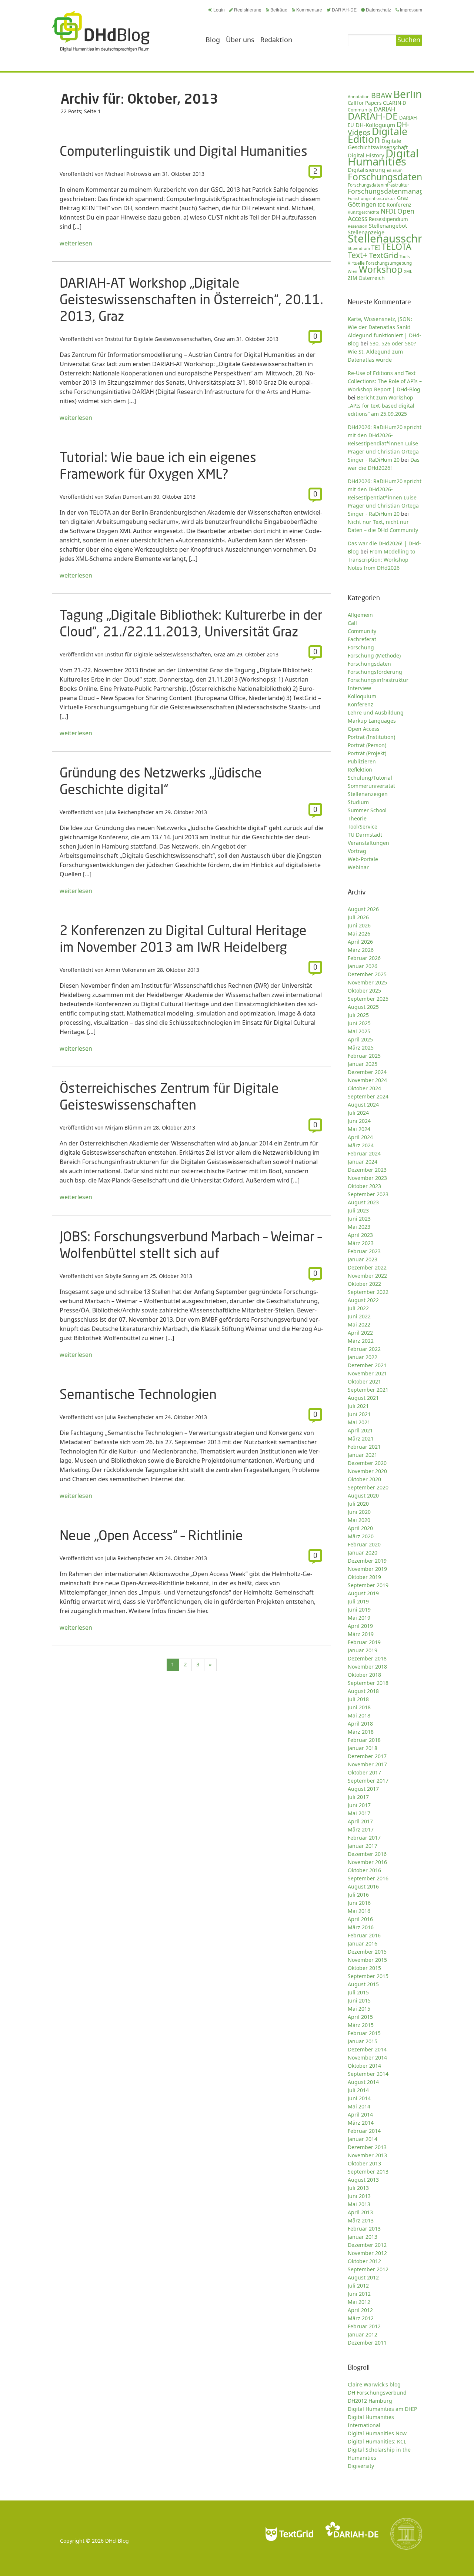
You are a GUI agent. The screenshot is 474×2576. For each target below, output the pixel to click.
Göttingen (362, 204)
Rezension (358, 226)
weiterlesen (76, 243)
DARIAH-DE (344, 10)
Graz (403, 198)
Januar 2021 (363, 1455)
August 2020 (363, 1496)
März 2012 (361, 2318)
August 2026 (363, 909)
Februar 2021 (364, 1447)
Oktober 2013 (364, 2163)
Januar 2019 (363, 1650)
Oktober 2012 (364, 2261)
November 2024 (367, 1080)
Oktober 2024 (364, 1088)
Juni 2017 (359, 1805)
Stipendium (359, 248)
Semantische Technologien (138, 1394)
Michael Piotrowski (128, 174)
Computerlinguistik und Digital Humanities (183, 151)
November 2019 (367, 1569)
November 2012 (367, 2253)
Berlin (408, 94)
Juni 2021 (359, 1414)
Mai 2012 (359, 2302)
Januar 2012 (363, 2334)
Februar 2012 (364, 2326)
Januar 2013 (363, 2237)
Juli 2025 (358, 1015)
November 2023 (367, 1178)
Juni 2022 (359, 1316)
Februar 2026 (364, 958)
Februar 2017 (364, 1838)
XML (408, 271)
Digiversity (361, 2466)
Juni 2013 (359, 2196)
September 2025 (368, 999)
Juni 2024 (359, 1121)
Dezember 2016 (367, 1854)
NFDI (388, 211)
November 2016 (367, 1862)
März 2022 (361, 1341)
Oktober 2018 (364, 1675)
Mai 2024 (359, 1129)
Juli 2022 (358, 1308)
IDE (381, 205)
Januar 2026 (363, 966)
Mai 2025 (359, 1031)
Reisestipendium (388, 219)
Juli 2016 (358, 1895)
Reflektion (360, 770)
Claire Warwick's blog (374, 2384)
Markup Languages (372, 721)
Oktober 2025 (364, 991)
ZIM (352, 278)
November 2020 (367, 1471)
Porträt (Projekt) (367, 753)
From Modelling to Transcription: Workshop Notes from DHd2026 (381, 560)
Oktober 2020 (364, 1479)
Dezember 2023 (367, 1170)
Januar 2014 (363, 2139)
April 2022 (360, 1333)
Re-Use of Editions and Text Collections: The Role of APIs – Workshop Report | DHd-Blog (385, 381)
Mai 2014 (359, 2106)
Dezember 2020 (367, 1463)
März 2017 (361, 1829)
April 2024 (360, 1137)
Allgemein (360, 615)
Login (219, 10)
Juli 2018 (358, 1699)
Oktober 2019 (364, 1577)
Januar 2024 (363, 1162)
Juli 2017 (358, 1797)
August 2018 (363, 1691)
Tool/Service (363, 827)
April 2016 (360, 1919)
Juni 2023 (359, 1219)
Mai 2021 (359, 1422)
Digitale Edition (378, 135)
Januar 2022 (363, 1357)
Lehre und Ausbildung (376, 712)
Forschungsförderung (375, 672)
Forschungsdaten (385, 177)
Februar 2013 (364, 2229)
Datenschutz (378, 10)
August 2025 (363, 1007)
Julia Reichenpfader (130, 812)
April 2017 (360, 1821)
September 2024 (368, 1096)
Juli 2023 (358, 1210)
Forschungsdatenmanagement (396, 191)
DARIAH (385, 109)
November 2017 (367, 1764)
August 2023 (363, 1202)
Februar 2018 (364, 1740)
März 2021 (361, 1438)
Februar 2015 (364, 2033)
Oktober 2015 (364, 1968)
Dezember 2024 (367, 1072)
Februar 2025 (364, 1056)
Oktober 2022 (364, 1284)
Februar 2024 (364, 1153)
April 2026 (360, 942)
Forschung (361, 647)
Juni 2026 (359, 925)
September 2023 (368, 1194)
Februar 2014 (364, 2131)
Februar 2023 (364, 1251)
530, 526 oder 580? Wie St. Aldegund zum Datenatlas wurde (382, 352)
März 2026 (361, 950)
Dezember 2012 (367, 2245)
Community (362, 631)
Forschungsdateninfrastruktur (378, 185)
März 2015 (361, 2025)
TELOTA (396, 247)
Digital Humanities (383, 157)
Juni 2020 (359, 1512)
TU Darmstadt (365, 835)
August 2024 (363, 1105)
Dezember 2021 (367, 1365)
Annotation (359, 96)
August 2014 (363, 2082)
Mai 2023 (359, 1227)
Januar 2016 (363, 1943)
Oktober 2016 (364, 1870)
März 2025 (361, 1048)
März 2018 (361, 1732)
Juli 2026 (358, 917)
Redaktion (276, 40)
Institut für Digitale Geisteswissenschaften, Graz (165, 339)
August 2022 (363, 1300)
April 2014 (360, 2115)
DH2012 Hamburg (370, 2401)
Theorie (357, 818)
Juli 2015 (358, 1992)
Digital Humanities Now (377, 2433)
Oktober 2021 (364, 1381)
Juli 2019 (358, 1601)
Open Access (364, 729)
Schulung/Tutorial (370, 778)
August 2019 (363, 1593)
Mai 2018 (359, 1715)
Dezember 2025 (367, 974)
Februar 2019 (364, 1642)
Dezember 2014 (367, 2049)
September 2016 (368, 1878)
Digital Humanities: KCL (377, 2441)
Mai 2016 (359, 1911)
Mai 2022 (359, 1324)
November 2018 (367, 1667)
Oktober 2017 (364, 1772)
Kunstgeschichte (363, 212)
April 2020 (360, 1528)
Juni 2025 (359, 1023)
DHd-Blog (117, 2541)
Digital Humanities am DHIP (382, 2409)
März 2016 (361, 1927)
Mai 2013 (359, 2204)
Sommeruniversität (371, 786)
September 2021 (368, 1390)
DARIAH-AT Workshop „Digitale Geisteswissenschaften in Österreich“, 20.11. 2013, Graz (191, 299)
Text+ (358, 255)
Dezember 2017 (367, 1756)
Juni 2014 (359, 2098)
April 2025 (360, 1039)
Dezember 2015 (367, 1952)
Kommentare (309, 10)
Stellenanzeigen (368, 794)
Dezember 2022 (367, 1267)
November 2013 (367, 2155)
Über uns (240, 40)
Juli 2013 (358, 2188)
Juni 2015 (359, 2000)
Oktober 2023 (364, 1186)
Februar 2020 (364, 1544)
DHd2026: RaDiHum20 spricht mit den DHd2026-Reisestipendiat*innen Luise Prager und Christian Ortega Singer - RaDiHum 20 (385, 443)
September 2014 (368, 2074)
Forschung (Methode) (374, 655)
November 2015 (367, 1960)
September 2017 (368, 1781)
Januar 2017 (363, 1846)
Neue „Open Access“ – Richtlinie (151, 1535)
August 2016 (363, 1886)
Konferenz (399, 205)
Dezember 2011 (367, 2343)
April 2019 (360, 1626)
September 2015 (368, 1976)
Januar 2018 (363, 1748)
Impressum (411, 10)
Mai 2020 (359, 1520)
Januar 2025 (363, 1064)
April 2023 (360, 1235)
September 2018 (368, 1683)
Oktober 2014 (364, 2066)
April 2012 (360, 2310)
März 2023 (361, 1243)
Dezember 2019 (367, 1561)
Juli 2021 (358, 1406)
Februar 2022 (364, 1349)
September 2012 (368, 2269)
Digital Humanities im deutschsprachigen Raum (101, 31)
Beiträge (279, 10)
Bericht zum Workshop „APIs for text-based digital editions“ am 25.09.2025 (381, 406)
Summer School (367, 810)
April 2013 (360, 2212)
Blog (213, 40)
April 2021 (360, 1430)
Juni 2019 (359, 1610)
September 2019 (368, 1585)
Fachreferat (362, 639)
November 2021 (367, 1373)
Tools (405, 256)
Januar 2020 (363, 1553)
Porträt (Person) (367, 745)
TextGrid (383, 255)
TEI (376, 248)
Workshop (381, 269)
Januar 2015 (363, 2041)
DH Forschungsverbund (377, 2393)
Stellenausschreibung (403, 238)
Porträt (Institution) (371, 737)
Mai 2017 (359, 1813)
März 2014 (361, 2123)
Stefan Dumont (124, 497)
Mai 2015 (359, 2009)
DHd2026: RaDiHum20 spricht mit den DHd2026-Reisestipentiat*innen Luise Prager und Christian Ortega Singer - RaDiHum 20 (385, 497)
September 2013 (368, 2172)
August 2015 (363, 1984)
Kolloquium (362, 696)
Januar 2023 (363, 1259)
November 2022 (367, 1276)
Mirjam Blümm (124, 1128)
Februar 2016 (364, 1935)
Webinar (358, 867)
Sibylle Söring (122, 1276)
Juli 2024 (358, 1113)
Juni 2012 (359, 2294)
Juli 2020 (358, 1504)
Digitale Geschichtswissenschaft (378, 144)
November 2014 (367, 2058)
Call (352, 623)
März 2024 (361, 1145)
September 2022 (368, 1292)
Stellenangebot (388, 225)
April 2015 (360, 2017)
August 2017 (363, 1789)
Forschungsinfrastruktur (372, 198)
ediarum (395, 170)
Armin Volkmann (126, 970)
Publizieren (362, 761)
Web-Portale (363, 859)
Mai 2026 (359, 934)
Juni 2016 (359, 1903)
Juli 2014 (358, 2090)
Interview (359, 688)
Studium (358, 802)
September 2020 (368, 1487)
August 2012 (363, 2277)
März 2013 (361, 2220)
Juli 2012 (358, 2286)
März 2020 (361, 1536)
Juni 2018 (359, 1707)
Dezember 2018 (367, 1658)
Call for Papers (365, 103)
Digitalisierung (366, 170)
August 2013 (363, 2180)
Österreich (372, 278)
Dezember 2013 (367, 2147)
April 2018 (360, 1724)
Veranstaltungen (368, 843)
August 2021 (363, 1398)
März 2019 (361, 1634)
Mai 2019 (359, 1618)
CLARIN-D (395, 103)
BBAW (381, 95)
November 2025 (367, 982)
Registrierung (248, 10)
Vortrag (357, 851)
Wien (353, 271)
